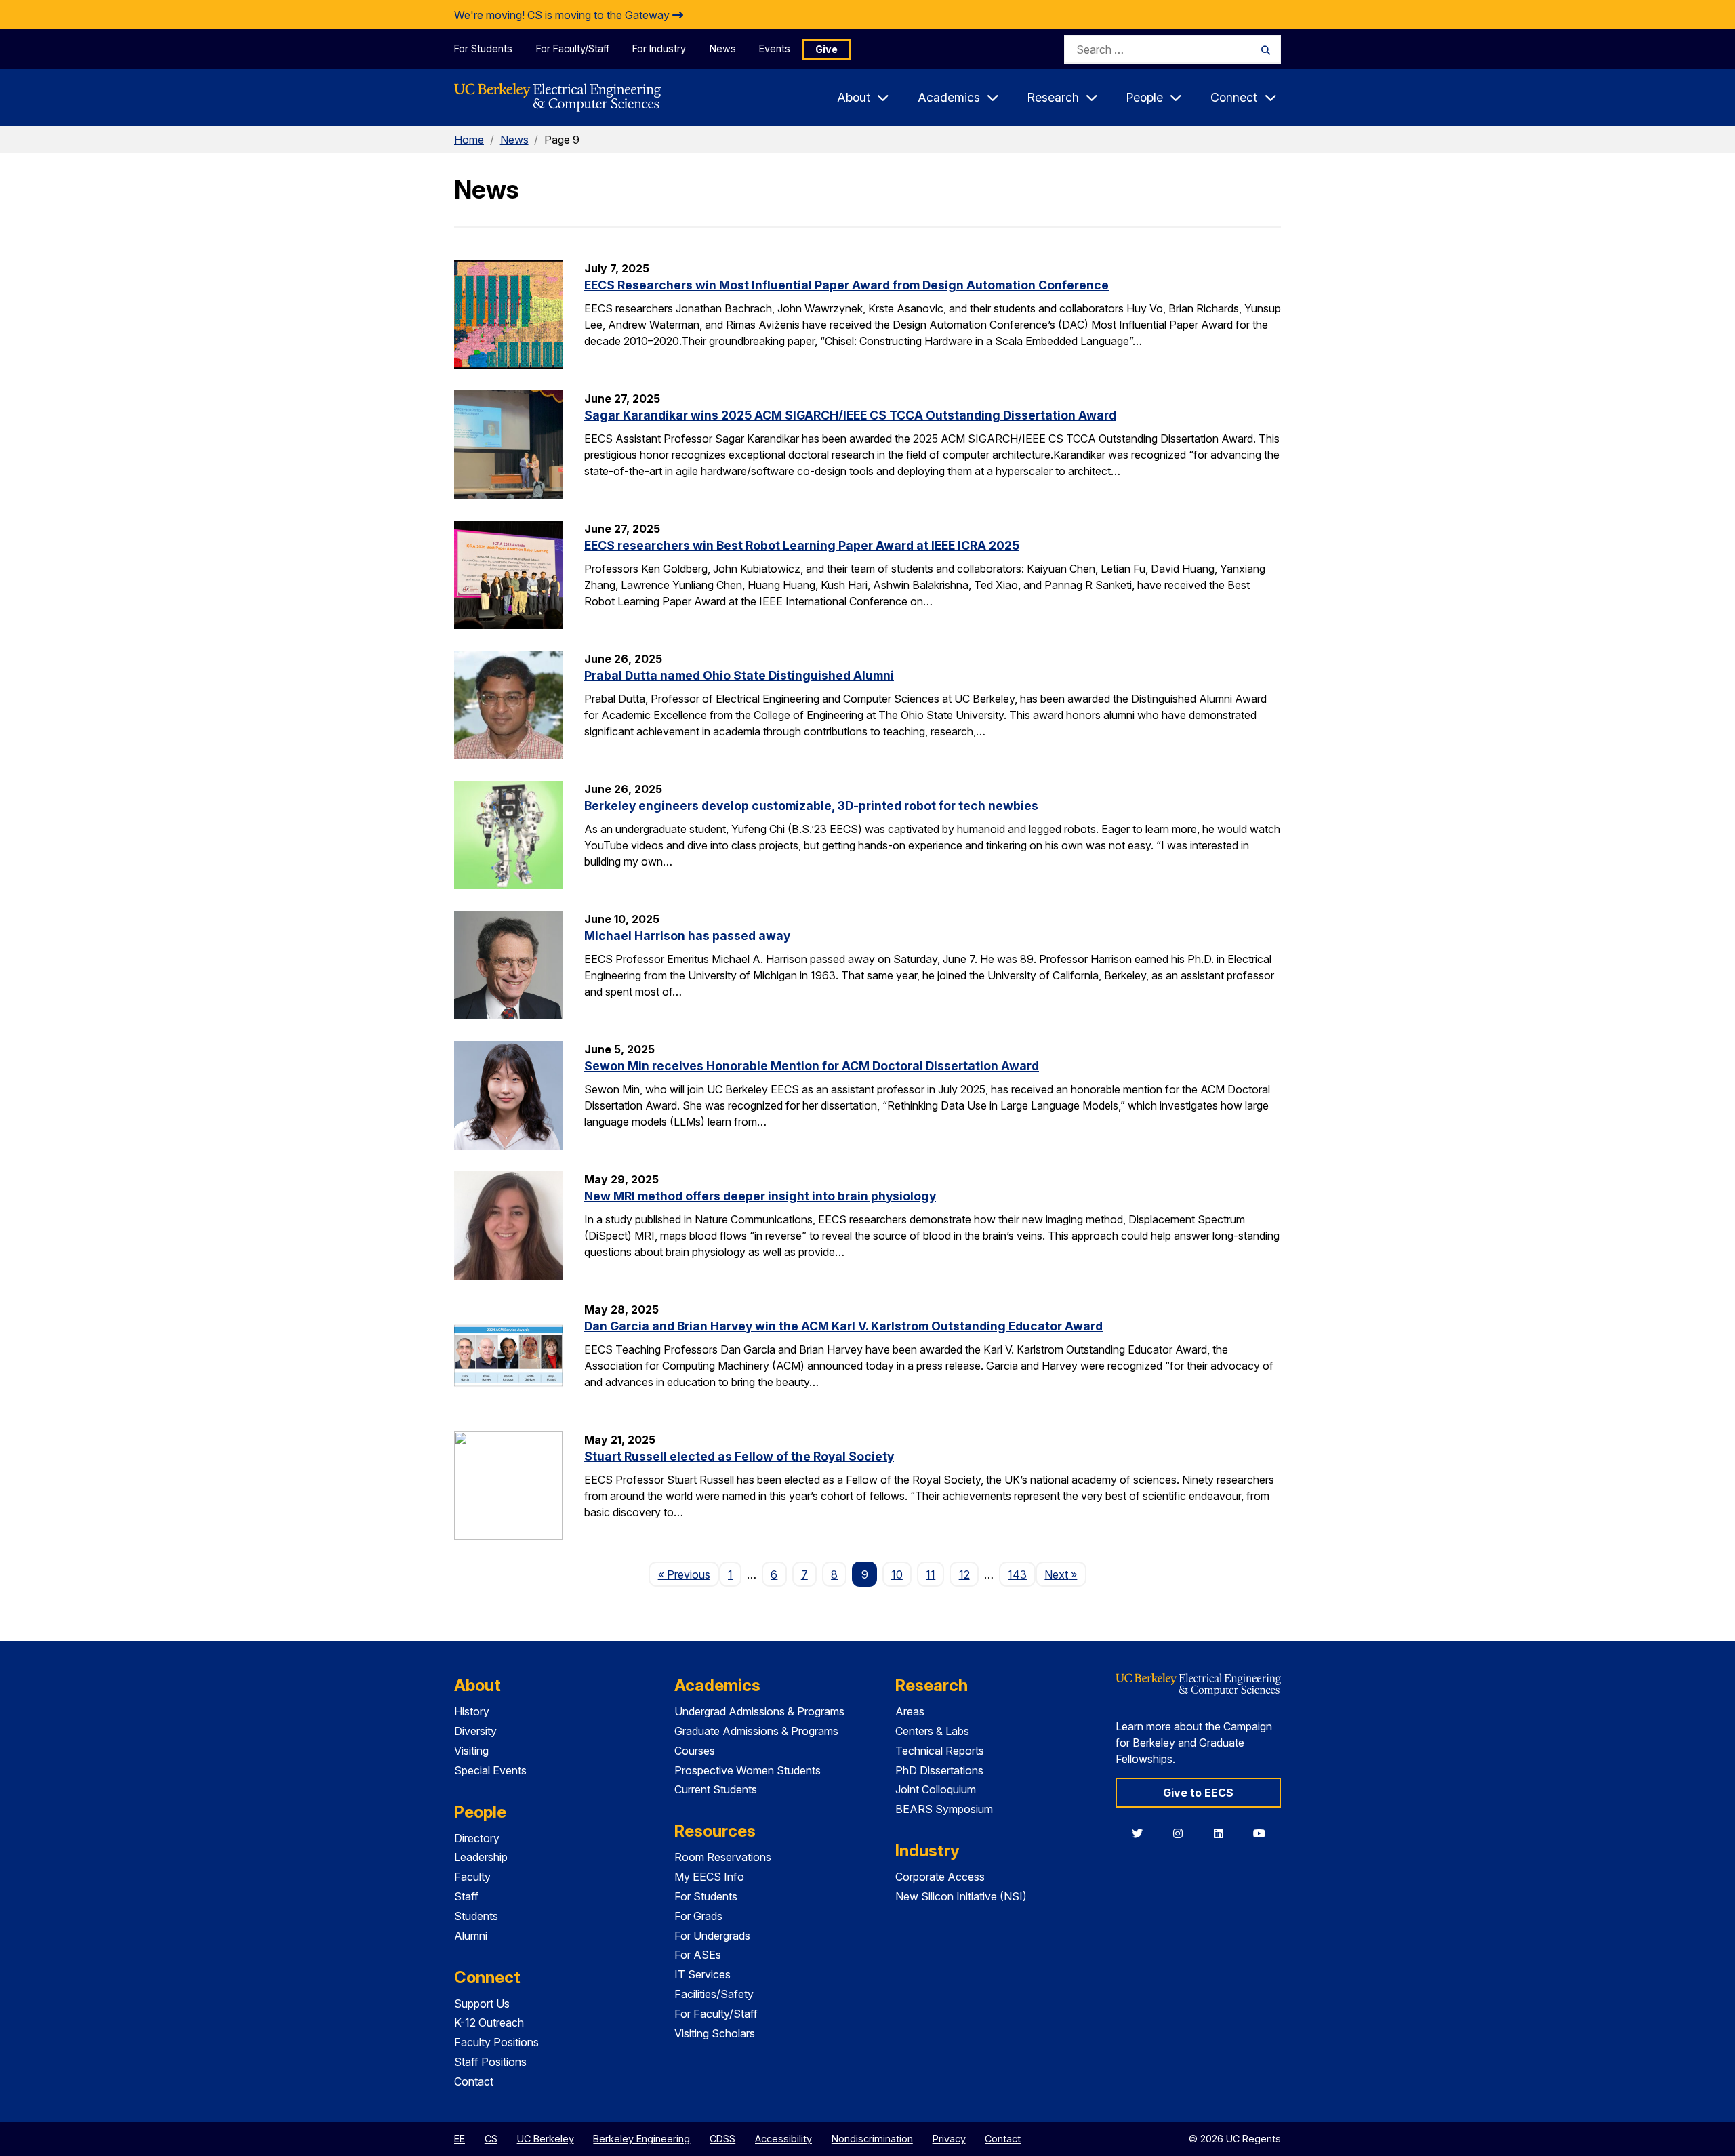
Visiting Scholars (715, 2033)
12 (964, 1574)
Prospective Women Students (748, 1770)
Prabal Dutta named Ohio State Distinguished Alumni (739, 675)
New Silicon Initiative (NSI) (961, 1896)
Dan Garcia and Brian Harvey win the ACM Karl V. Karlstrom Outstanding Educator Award (843, 1326)
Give (826, 49)
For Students (483, 48)
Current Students (716, 1789)
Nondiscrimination (872, 2139)
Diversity (475, 1731)
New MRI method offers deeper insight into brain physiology (760, 1196)
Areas (910, 1711)
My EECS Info (709, 1877)
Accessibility (783, 2139)
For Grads (698, 1916)
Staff (466, 1896)
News (723, 48)
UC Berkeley (546, 2139)
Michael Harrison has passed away (687, 936)
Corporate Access (940, 1877)
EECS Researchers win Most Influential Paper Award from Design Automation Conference (846, 285)
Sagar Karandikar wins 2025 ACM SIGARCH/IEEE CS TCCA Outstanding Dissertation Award (850, 415)
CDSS (722, 2139)
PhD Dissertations (939, 1770)
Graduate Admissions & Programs (756, 1731)
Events (775, 48)
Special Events (490, 1770)
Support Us (482, 2004)
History (472, 1711)
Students (476, 1916)
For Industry (659, 48)
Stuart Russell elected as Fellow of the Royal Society (739, 1456)
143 (1017, 1574)
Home (469, 140)
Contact (474, 2081)
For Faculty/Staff (573, 48)
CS (491, 2139)
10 (897, 1574)
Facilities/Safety (714, 1994)
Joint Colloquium (936, 1789)
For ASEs (698, 1955)
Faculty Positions (496, 2042)
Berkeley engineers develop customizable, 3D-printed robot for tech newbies (811, 806)
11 (931, 1574)
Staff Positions (490, 2062)
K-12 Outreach (489, 2022)
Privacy (949, 2139)
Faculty (472, 1877)
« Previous (688, 1574)
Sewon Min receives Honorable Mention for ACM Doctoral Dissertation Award (812, 1066)
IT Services (702, 1974)
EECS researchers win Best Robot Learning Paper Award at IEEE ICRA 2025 (802, 545)
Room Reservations (723, 1857)
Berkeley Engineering (641, 2139)
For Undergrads (712, 1936)
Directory (477, 1838)
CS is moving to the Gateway (600, 15)
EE (460, 2139)
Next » (1065, 1574)
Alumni (471, 1936)
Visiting (471, 1751)
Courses (695, 1751)
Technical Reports (940, 1751)
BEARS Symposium (944, 1809)
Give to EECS (1198, 1793)
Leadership (481, 1857)
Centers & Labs (932, 1731)
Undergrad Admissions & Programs (759, 1711)
